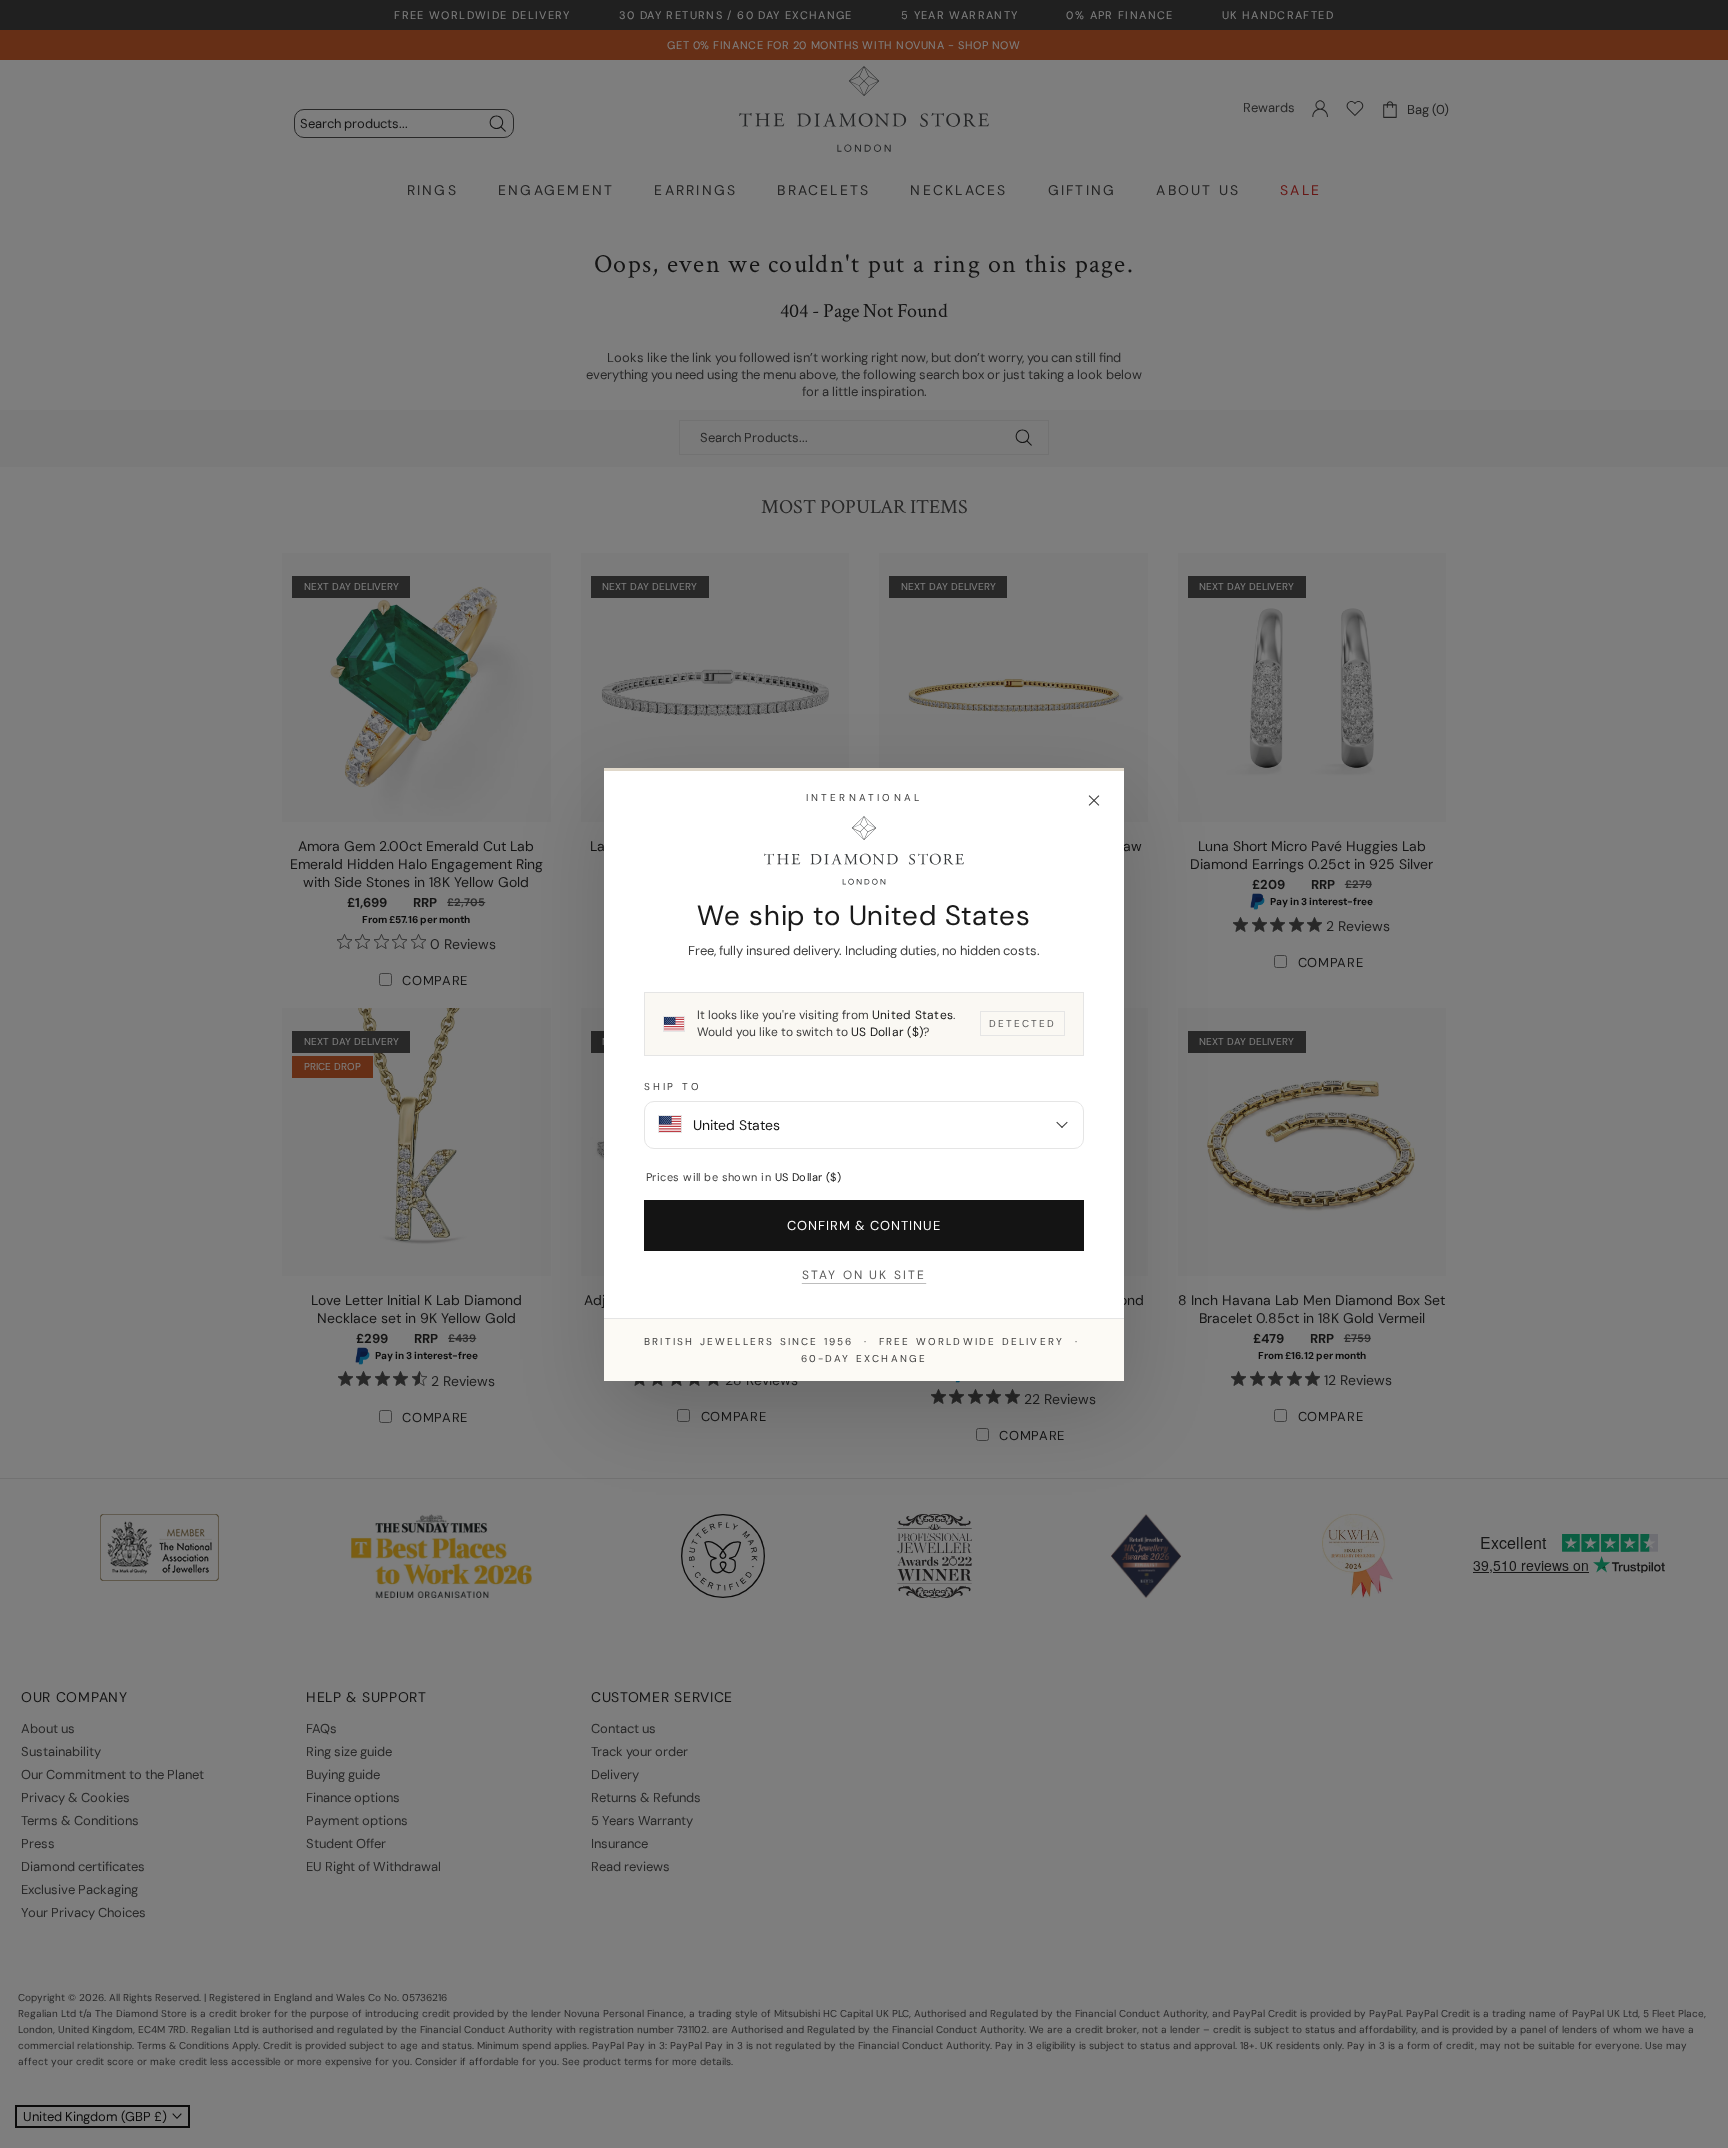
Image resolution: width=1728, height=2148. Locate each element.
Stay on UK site (864, 1274)
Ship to (673, 1085)
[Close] (1094, 801)
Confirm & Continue (864, 1224)
